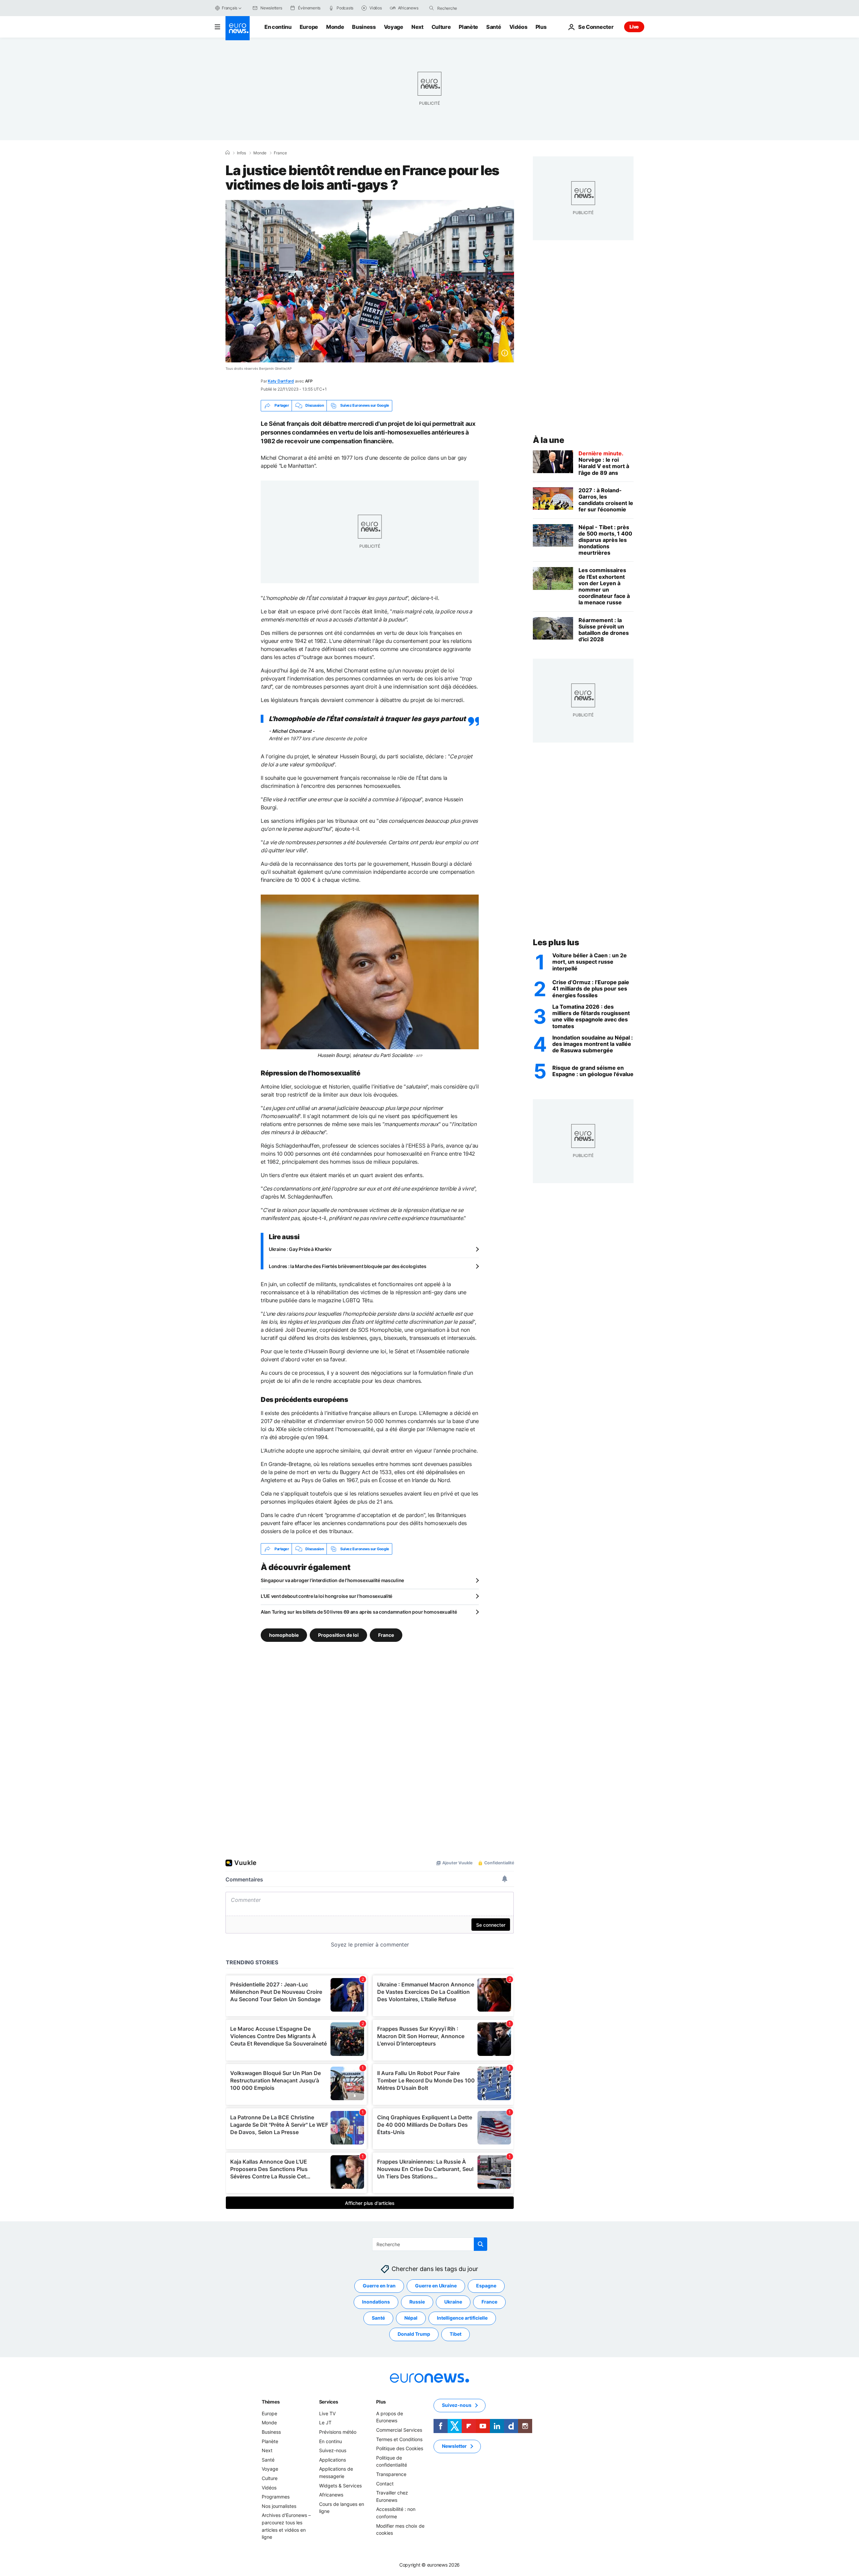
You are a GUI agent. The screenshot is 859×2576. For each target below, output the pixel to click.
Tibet (456, 2334)
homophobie (284, 1635)
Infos (241, 153)
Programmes (276, 2497)
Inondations (376, 2302)
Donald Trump (414, 2334)
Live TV (327, 2413)
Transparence (391, 2474)
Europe (309, 27)
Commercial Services (399, 2430)
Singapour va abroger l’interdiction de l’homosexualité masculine (332, 1580)
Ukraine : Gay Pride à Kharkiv (300, 1249)
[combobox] (465, 8)
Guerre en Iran (379, 2286)
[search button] (432, 8)
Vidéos (518, 27)
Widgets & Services (340, 2486)
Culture (441, 27)
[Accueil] (228, 153)
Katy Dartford (281, 381)
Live (634, 27)
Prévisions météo (338, 2432)
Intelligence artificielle (462, 2318)
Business (364, 27)
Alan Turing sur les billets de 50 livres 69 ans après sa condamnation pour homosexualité (359, 1612)
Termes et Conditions (399, 2439)
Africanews (331, 2495)
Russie (417, 2302)
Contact (385, 2484)
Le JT (325, 2423)
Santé (494, 27)
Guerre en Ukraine (436, 2286)
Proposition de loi (338, 1635)
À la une (548, 440)
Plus (381, 2402)
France (280, 153)
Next (417, 27)
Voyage (394, 27)
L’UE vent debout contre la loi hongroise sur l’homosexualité (326, 1596)
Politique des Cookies (400, 2449)
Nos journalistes (279, 2506)
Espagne (486, 2286)
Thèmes (271, 2402)
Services (329, 2402)
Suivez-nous (333, 2451)
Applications (333, 2460)
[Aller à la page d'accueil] (238, 28)
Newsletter (454, 2446)
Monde (335, 27)
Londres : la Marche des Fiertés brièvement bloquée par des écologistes (347, 1266)
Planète (468, 27)
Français (230, 8)
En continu (278, 27)
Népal (411, 2318)
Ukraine (453, 2302)
